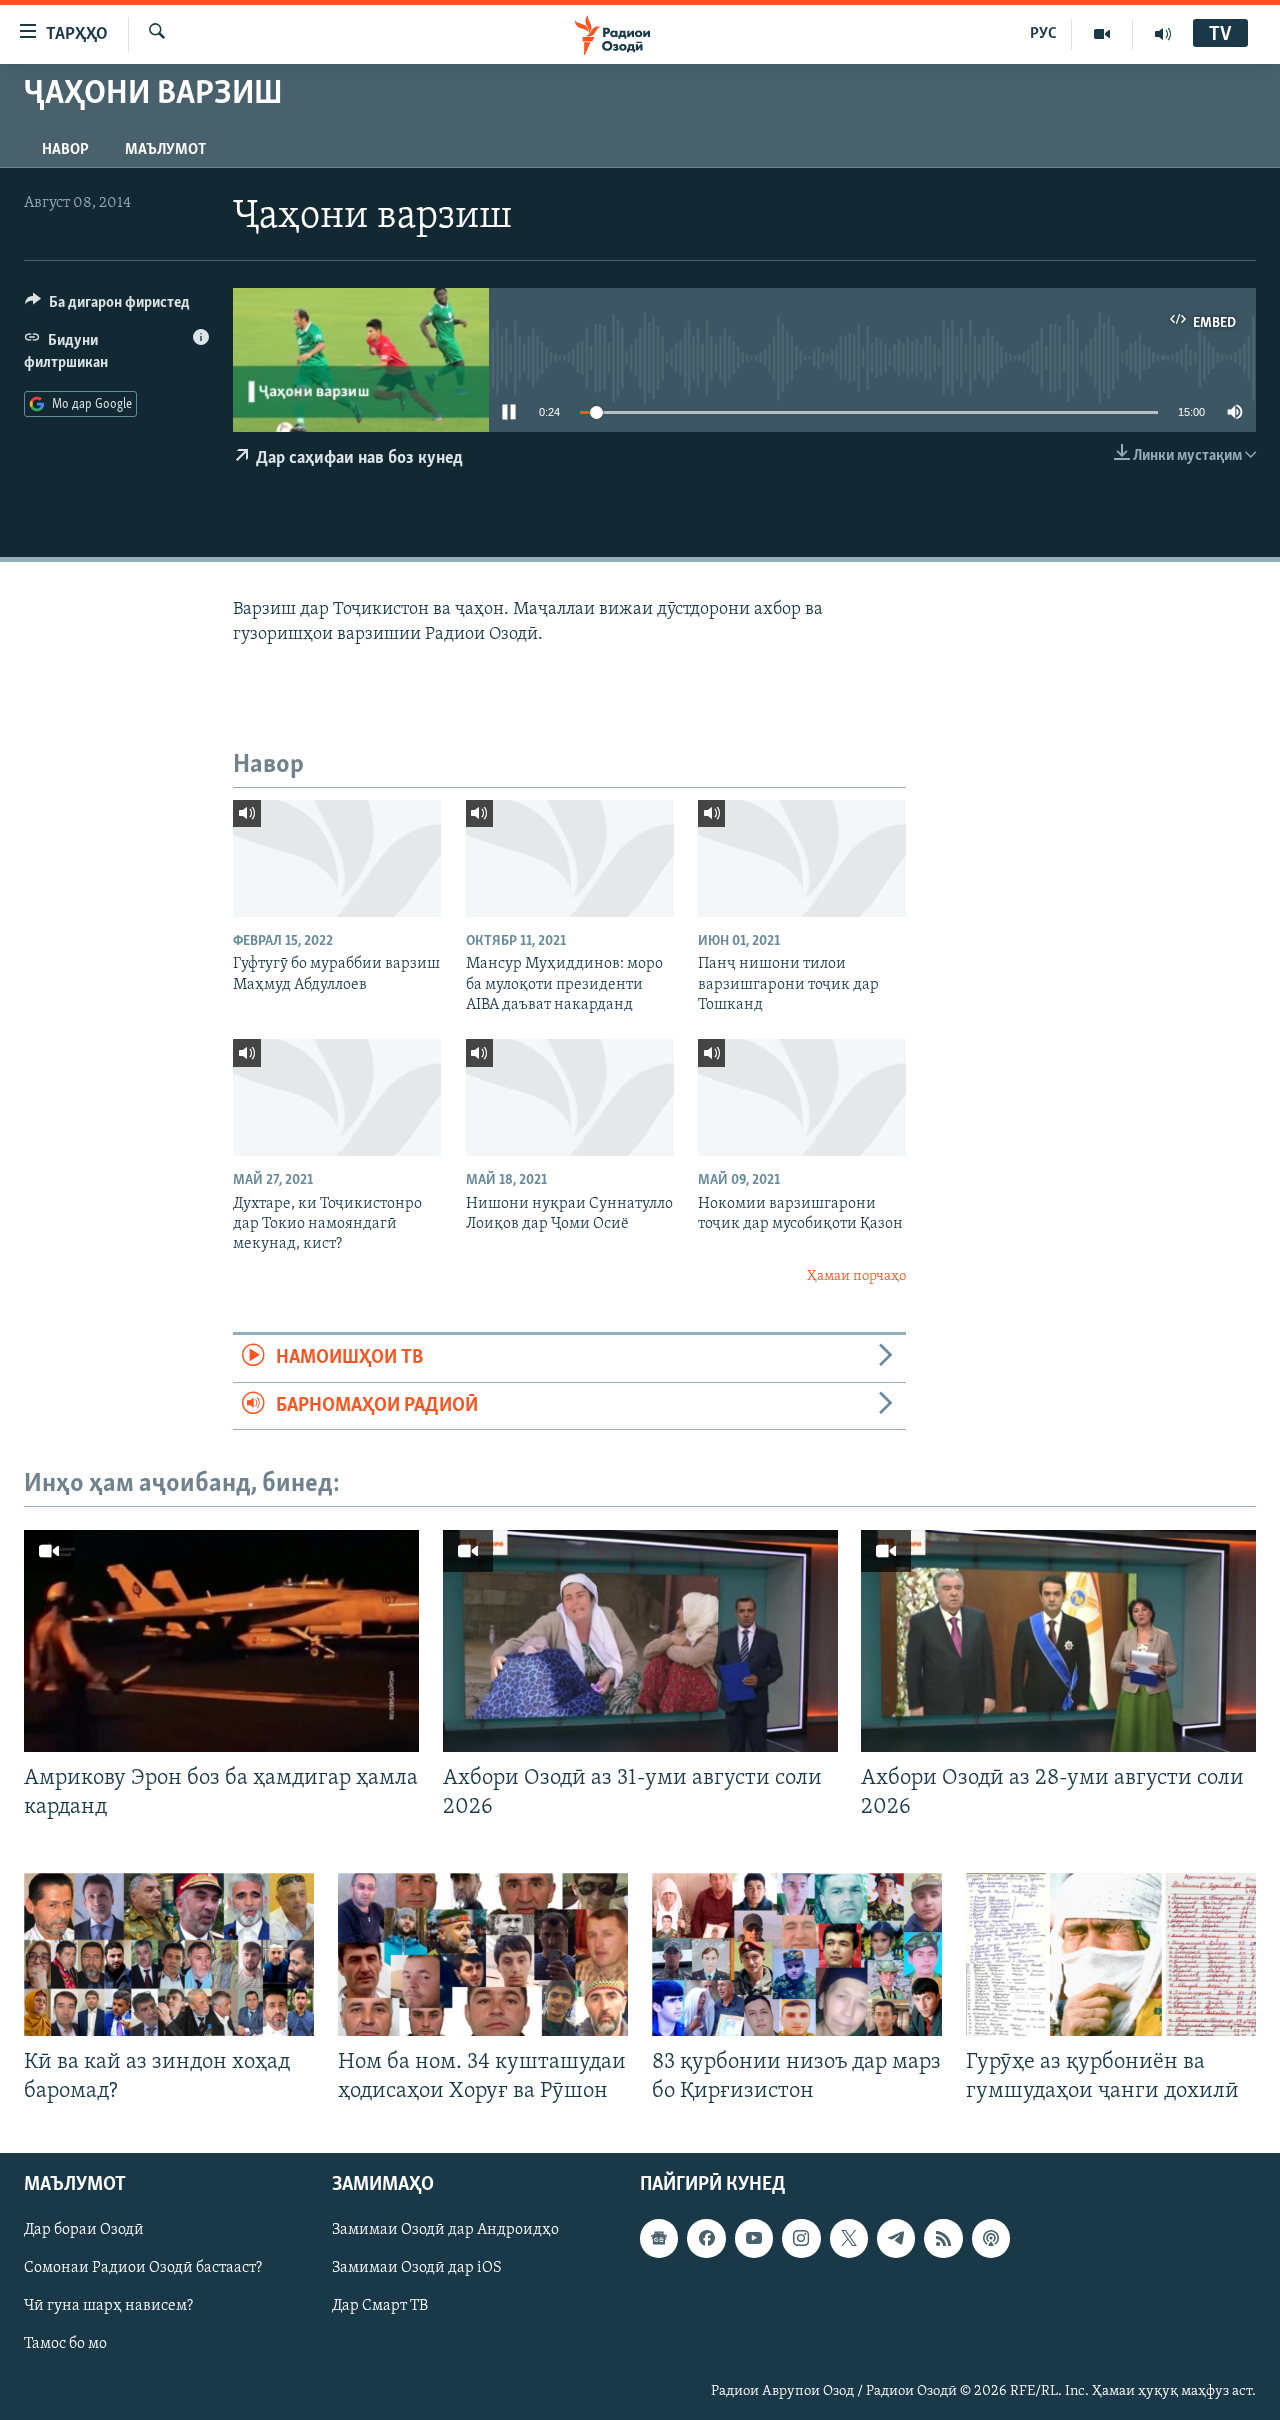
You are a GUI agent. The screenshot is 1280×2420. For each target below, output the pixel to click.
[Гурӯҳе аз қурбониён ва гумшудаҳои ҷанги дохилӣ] (1111, 1954)
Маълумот (165, 150)
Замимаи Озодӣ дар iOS (417, 2269)
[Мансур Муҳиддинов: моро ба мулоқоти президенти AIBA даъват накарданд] (570, 858)
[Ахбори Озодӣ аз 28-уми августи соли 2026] (1058, 1641)
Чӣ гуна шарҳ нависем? (108, 2307)
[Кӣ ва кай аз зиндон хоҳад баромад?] (169, 1954)
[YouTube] (1102, 34)
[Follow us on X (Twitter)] (849, 2239)
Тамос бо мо (65, 2345)
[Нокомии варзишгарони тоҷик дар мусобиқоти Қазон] (802, 1097)
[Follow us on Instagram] (801, 2239)
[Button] (107, 307)
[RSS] (943, 2239)
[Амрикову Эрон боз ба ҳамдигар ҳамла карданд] (221, 1641)
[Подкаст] (991, 2239)
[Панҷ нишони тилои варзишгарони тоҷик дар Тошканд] (802, 858)
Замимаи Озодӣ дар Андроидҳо (445, 2231)
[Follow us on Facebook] (706, 2239)
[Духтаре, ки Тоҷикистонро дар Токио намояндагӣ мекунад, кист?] (337, 1097)
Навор (65, 150)
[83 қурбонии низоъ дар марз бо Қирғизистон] (797, 1954)
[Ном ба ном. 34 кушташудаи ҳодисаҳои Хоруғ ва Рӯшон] (483, 1954)
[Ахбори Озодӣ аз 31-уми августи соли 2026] (640, 1641)
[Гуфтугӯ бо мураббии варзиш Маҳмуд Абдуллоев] (337, 858)
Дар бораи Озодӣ (84, 2231)
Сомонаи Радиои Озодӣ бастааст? (143, 2269)
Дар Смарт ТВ (380, 2307)
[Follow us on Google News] (659, 2239)
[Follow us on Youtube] (754, 2239)
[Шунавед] (1163, 34)
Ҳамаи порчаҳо (856, 1276)
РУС (1043, 34)
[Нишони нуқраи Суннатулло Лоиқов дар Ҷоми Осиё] (570, 1097)
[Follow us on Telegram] (896, 2239)
